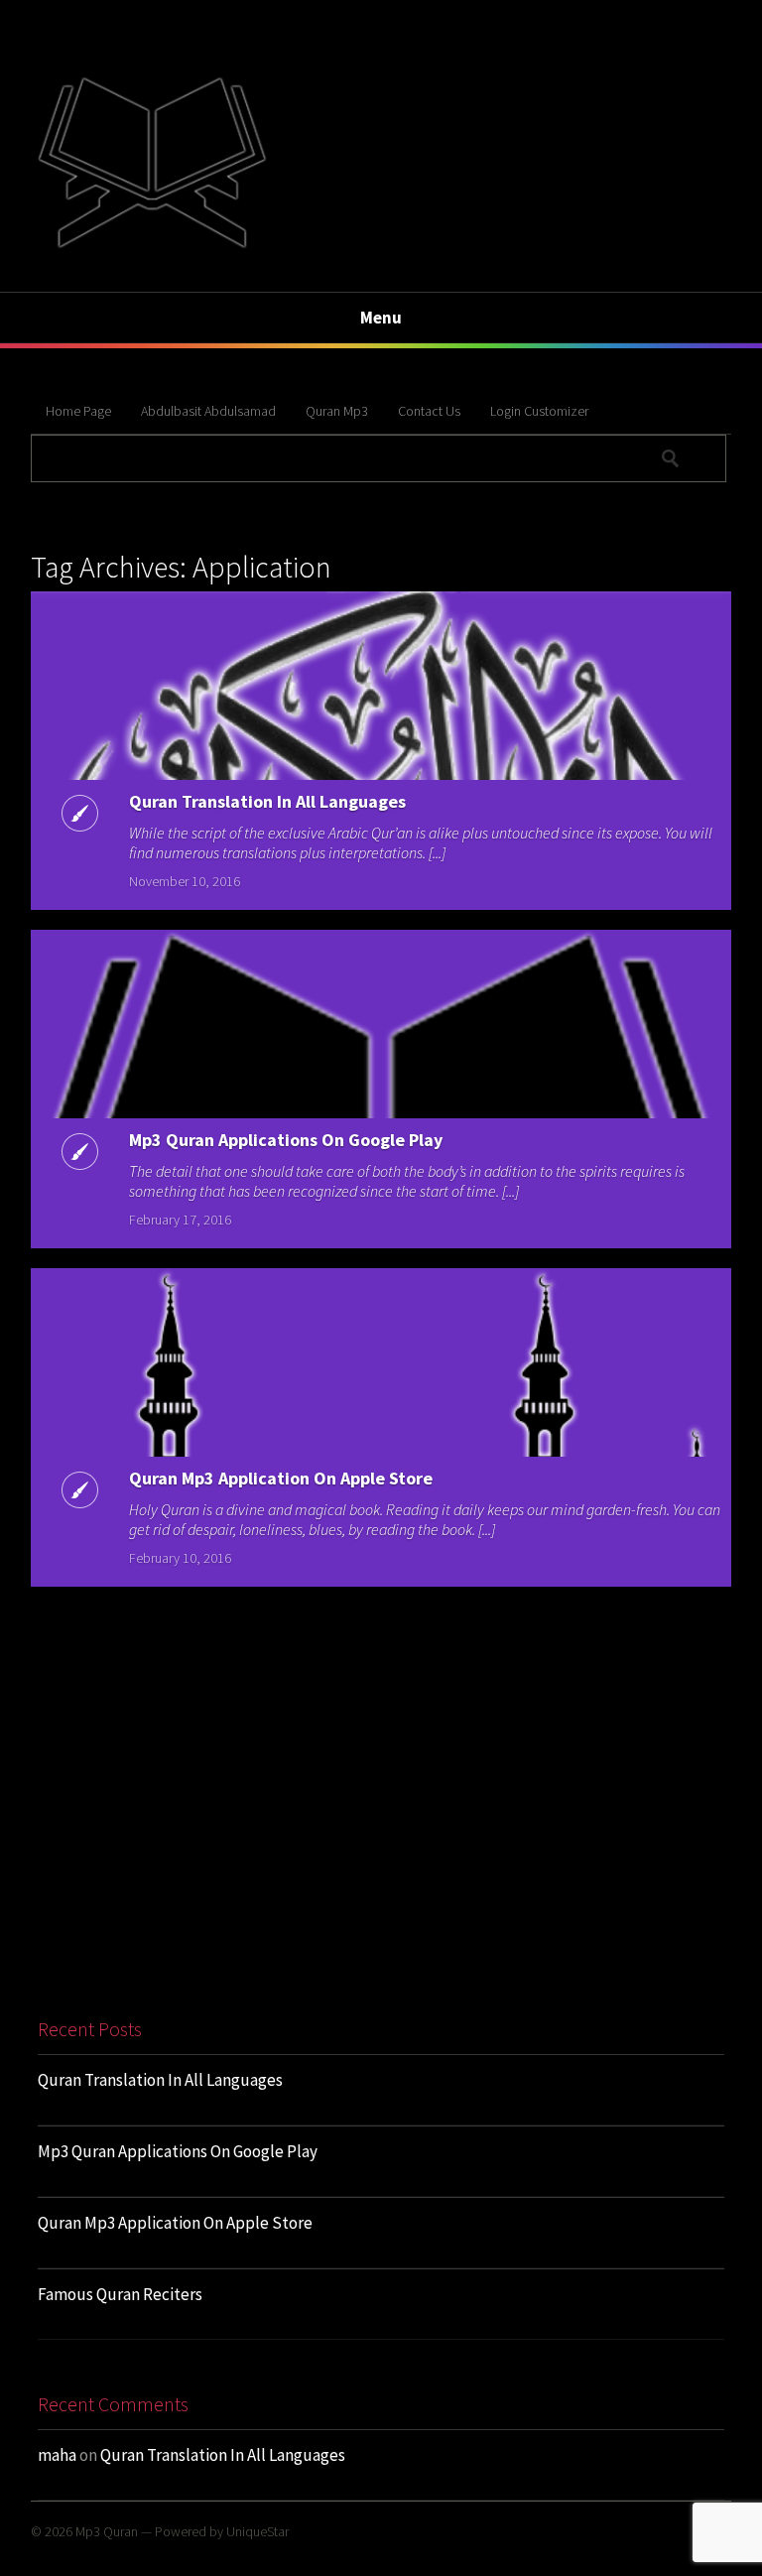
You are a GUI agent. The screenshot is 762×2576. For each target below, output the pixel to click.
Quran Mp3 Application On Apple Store (281, 1478)
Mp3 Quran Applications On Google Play (286, 1140)
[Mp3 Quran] (152, 246)
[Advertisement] (381, 1826)
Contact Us (429, 411)
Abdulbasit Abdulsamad (208, 411)
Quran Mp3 (337, 411)
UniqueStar (257, 2531)
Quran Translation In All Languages (267, 801)
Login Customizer (539, 411)
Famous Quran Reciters (120, 2294)
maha (57, 2455)
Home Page (78, 411)
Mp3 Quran (107, 2531)
